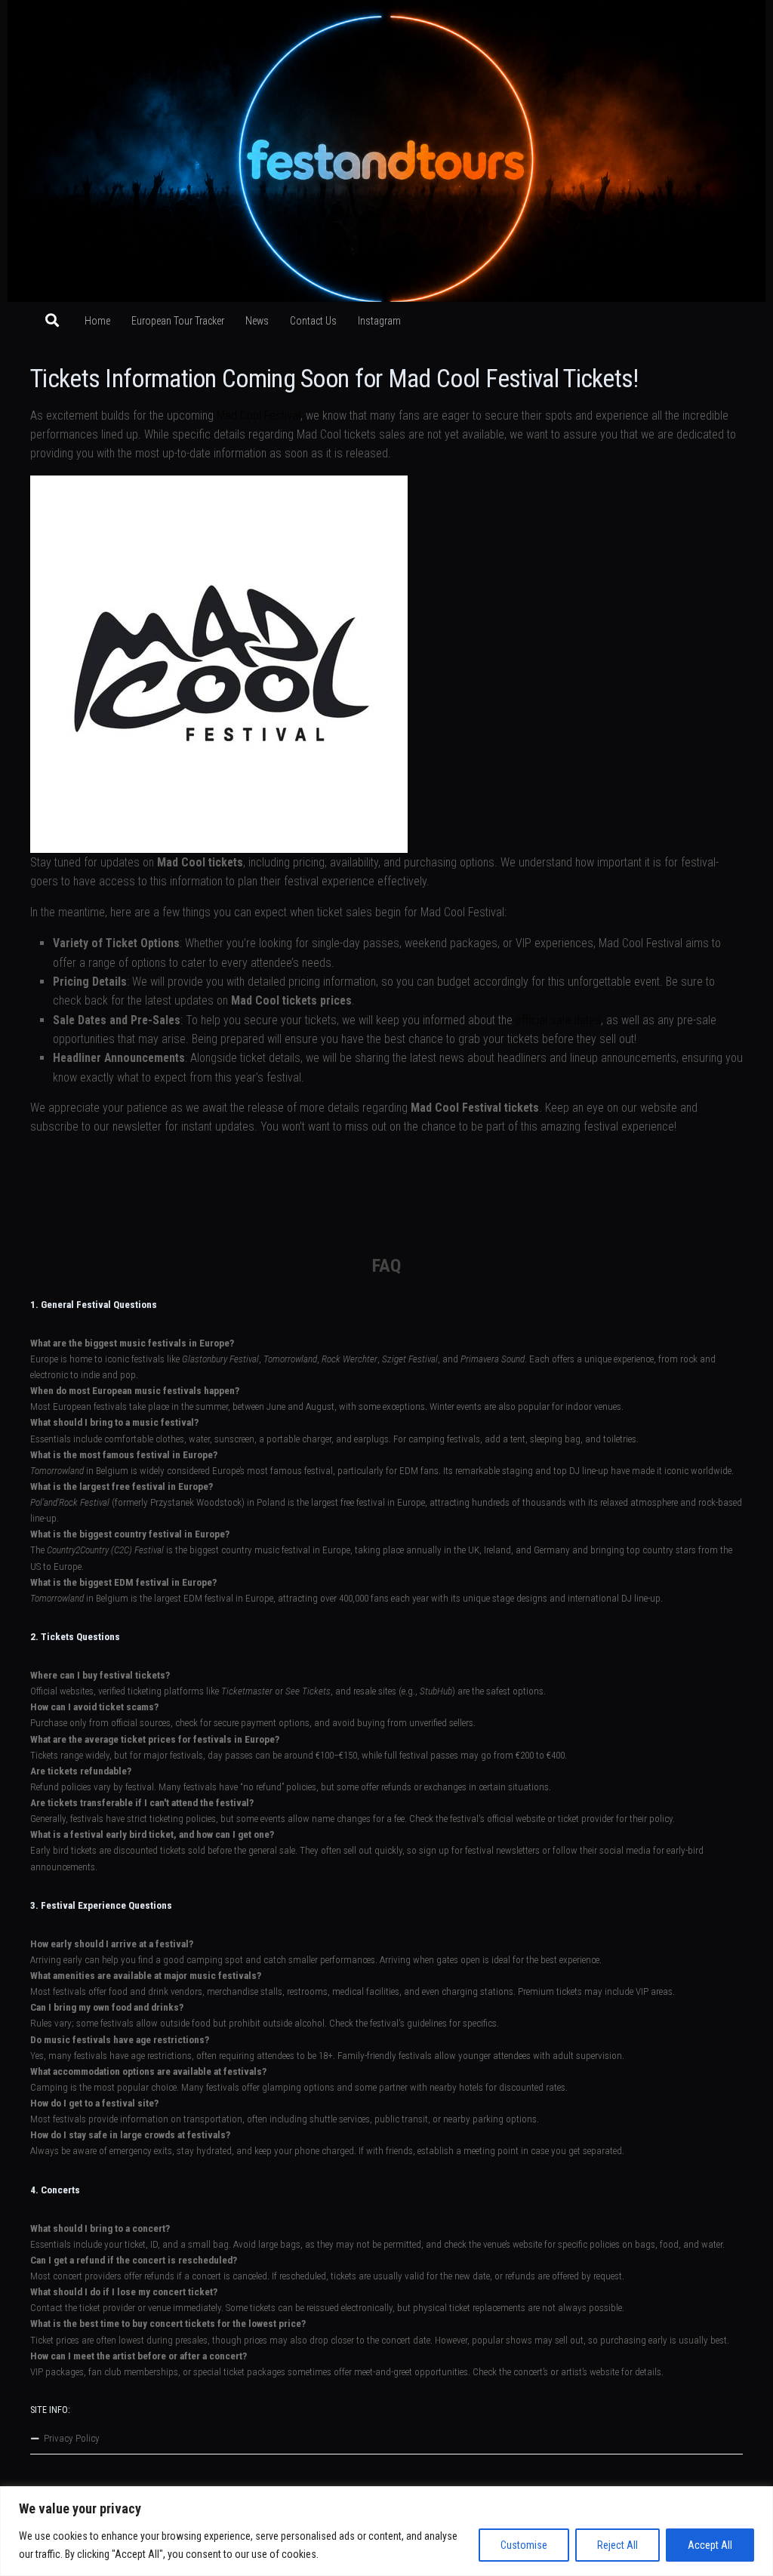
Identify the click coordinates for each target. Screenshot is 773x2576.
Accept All (710, 2545)
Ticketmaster (247, 1691)
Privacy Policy (72, 2438)
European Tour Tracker (178, 321)
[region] (386, 2531)
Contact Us (313, 321)
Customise (524, 2545)
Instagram (379, 321)
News (257, 321)
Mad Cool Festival (259, 415)
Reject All (617, 2545)
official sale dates (558, 1020)
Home (97, 321)
